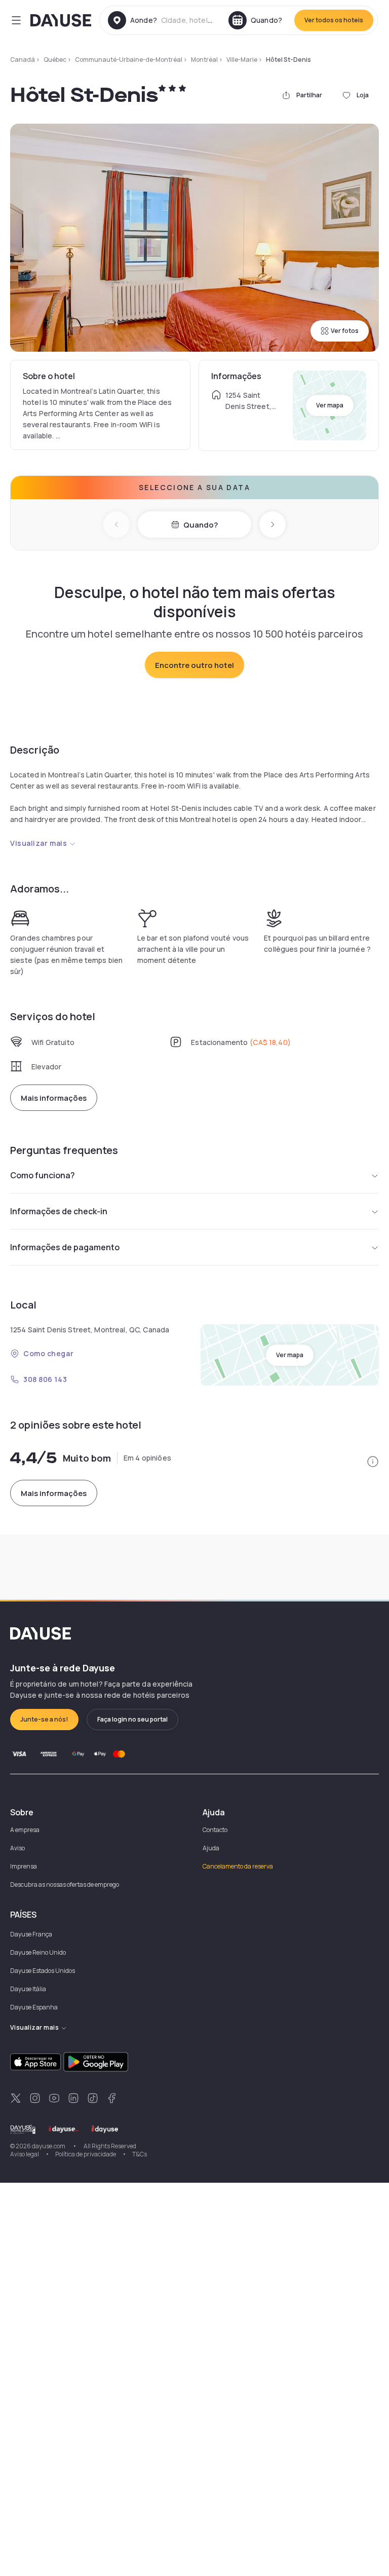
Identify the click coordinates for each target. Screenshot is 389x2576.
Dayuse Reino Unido (38, 1952)
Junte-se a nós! (44, 1719)
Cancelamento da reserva (238, 1866)
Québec (55, 60)
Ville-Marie (242, 60)
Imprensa (24, 1866)
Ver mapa (330, 405)
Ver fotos (345, 331)
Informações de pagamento (65, 1247)
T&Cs (140, 2154)
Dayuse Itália (28, 1989)
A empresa (25, 1830)
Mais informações (54, 1098)
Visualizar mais (38, 843)
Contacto (215, 1830)
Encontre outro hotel (194, 665)
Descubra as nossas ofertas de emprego (65, 1884)
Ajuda (211, 1848)
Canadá (23, 60)
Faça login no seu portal (132, 1719)
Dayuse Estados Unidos (43, 1971)
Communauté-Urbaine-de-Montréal (129, 60)
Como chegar (48, 1353)
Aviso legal (25, 2154)
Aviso (17, 1848)
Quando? (201, 525)
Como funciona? (43, 1175)
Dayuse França (31, 1934)
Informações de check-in (59, 1211)
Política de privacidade (86, 2154)
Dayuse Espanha (34, 2007)
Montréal (204, 60)
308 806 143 (45, 1379)
